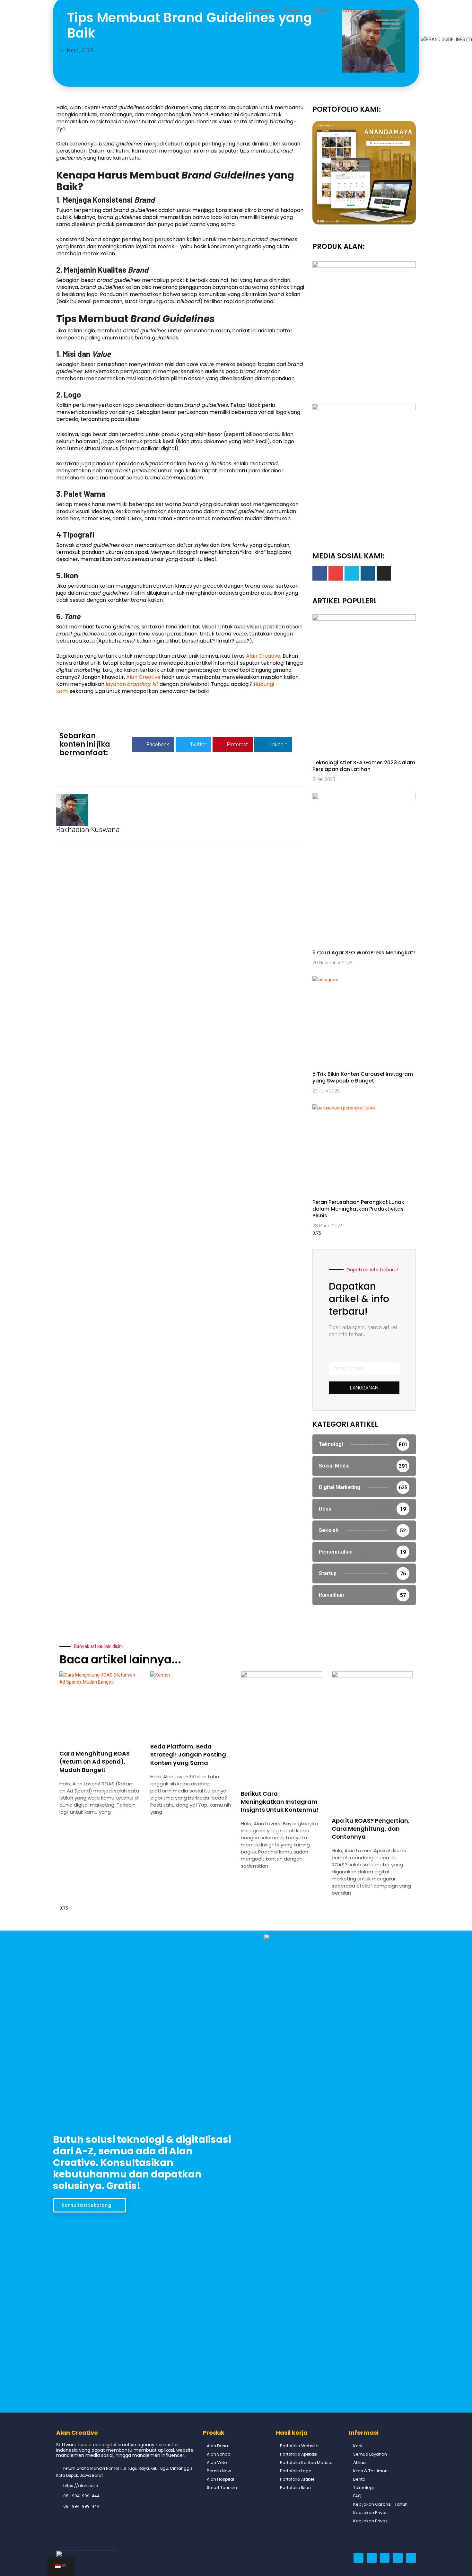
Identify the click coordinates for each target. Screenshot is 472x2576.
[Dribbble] (358, 2558)
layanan (132, 684)
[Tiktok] (384, 573)
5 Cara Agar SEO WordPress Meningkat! (364, 953)
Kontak (402, 11)
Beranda (261, 11)
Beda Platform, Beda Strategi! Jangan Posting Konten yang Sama (188, 1754)
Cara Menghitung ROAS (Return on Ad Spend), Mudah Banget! (95, 1761)
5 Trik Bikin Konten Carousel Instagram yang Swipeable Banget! (363, 1077)
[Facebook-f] (320, 573)
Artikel (350, 11)
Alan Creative (263, 656)
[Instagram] (368, 573)
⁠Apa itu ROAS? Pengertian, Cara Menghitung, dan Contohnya (371, 1829)
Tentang (291, 11)
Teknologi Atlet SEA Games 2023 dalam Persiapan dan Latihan (364, 766)
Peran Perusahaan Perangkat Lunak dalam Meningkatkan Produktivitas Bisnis (358, 1209)
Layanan (321, 11)
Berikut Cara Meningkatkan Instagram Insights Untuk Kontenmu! (280, 1802)
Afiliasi (376, 11)
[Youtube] (336, 573)
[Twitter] (352, 573)
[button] (153, 745)
